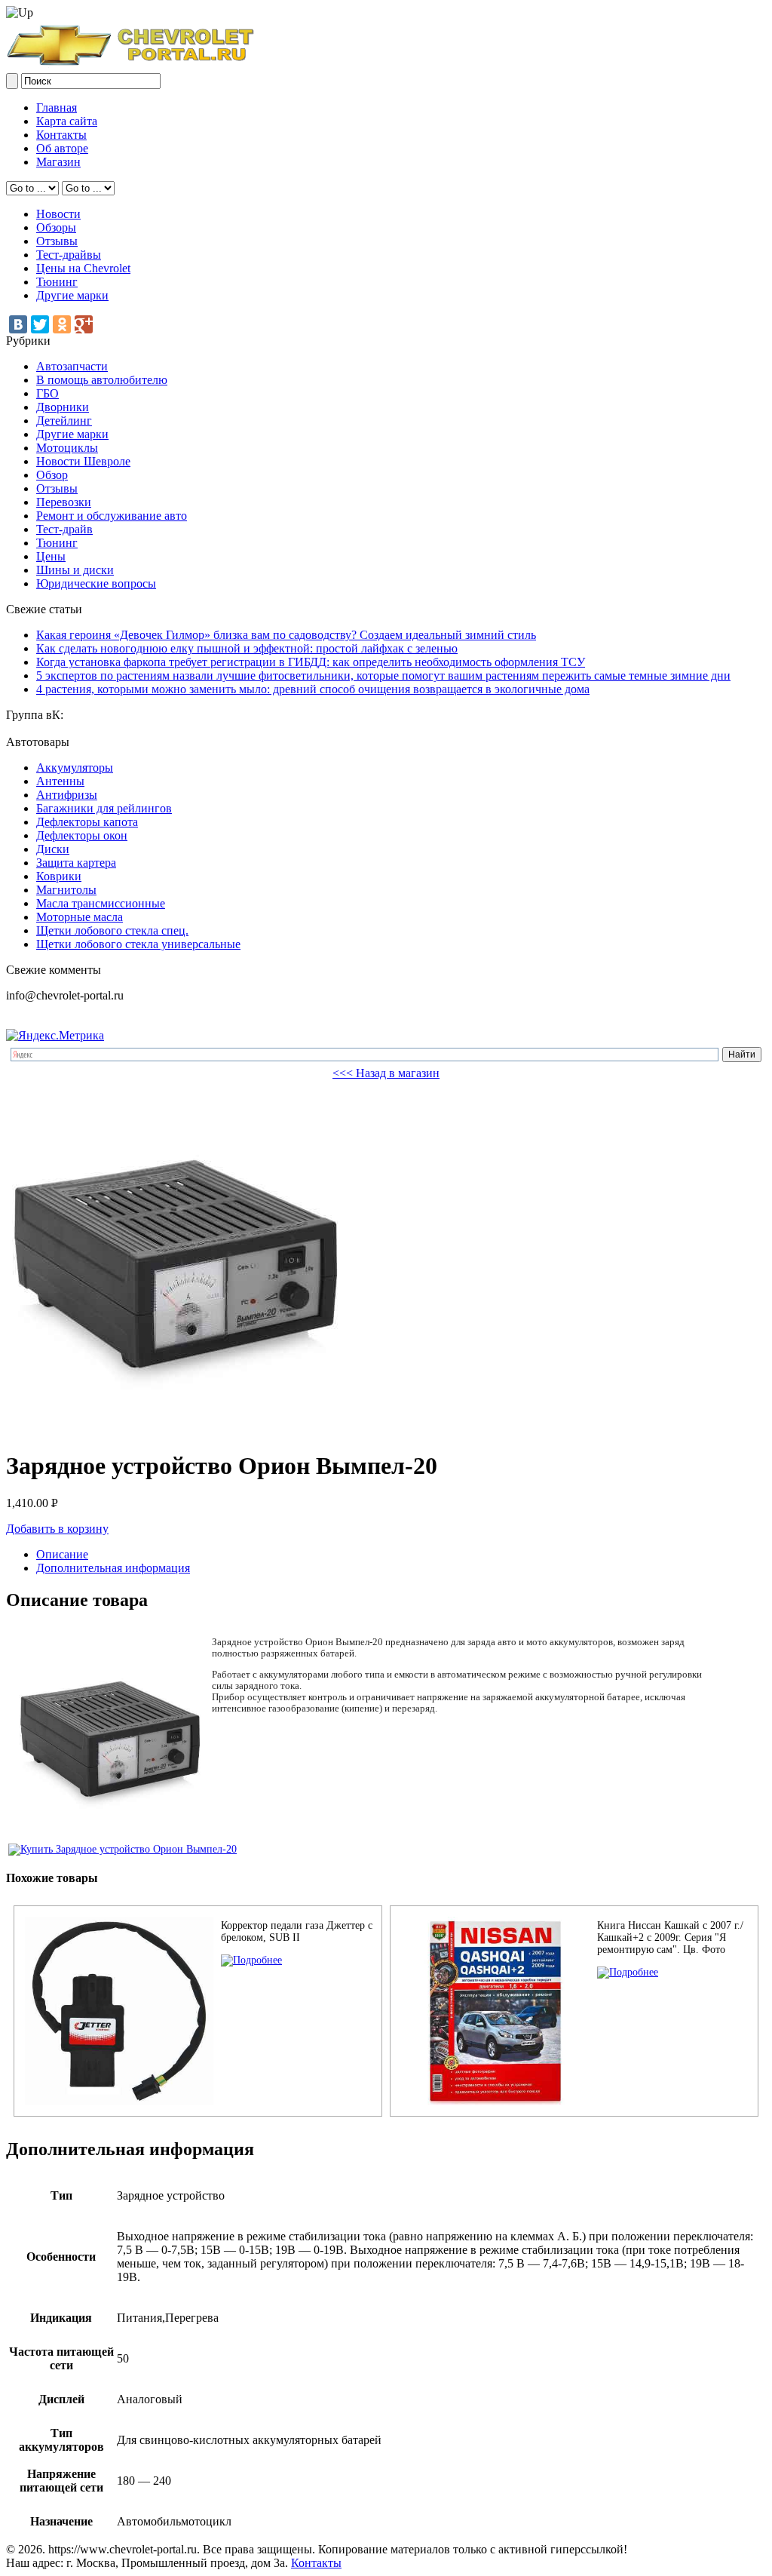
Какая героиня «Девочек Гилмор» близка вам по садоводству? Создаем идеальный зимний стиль (286, 635)
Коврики (59, 876)
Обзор (52, 475)
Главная (57, 107)
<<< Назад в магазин (386, 1073)
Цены (51, 556)
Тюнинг (57, 282)
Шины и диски (75, 570)
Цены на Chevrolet (83, 268)
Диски (53, 849)
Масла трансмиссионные (101, 903)
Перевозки (64, 502)
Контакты (61, 135)
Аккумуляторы (75, 768)
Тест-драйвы (69, 255)
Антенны (60, 781)
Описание (62, 1554)
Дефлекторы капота (87, 822)
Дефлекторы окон (82, 835)
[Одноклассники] (62, 324)
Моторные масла (80, 917)
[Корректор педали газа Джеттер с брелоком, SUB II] (251, 1960)
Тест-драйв (64, 529)
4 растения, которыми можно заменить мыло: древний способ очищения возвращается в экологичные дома (313, 689)
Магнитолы (66, 890)
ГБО (47, 393)
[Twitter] (40, 324)
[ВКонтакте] (18, 324)
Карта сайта (67, 121)
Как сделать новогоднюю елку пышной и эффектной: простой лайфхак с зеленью (247, 648)
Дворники (63, 407)
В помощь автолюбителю (102, 380)
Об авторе (62, 148)
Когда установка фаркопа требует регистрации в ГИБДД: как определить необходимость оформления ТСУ (311, 662)
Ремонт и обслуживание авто (112, 516)
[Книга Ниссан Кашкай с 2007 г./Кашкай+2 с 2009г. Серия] (628, 1972)
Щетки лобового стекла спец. (112, 930)
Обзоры (56, 227)
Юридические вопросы (96, 583)
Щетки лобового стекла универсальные (138, 944)
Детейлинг (64, 421)
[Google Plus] (84, 324)
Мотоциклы (67, 448)
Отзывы (57, 241)
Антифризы (67, 795)
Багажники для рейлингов (104, 808)
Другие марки (72, 295)
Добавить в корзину (57, 1529)
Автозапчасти (72, 366)
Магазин (58, 162)
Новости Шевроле (83, 461)
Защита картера (76, 863)
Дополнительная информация (113, 1568)
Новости (58, 214)
